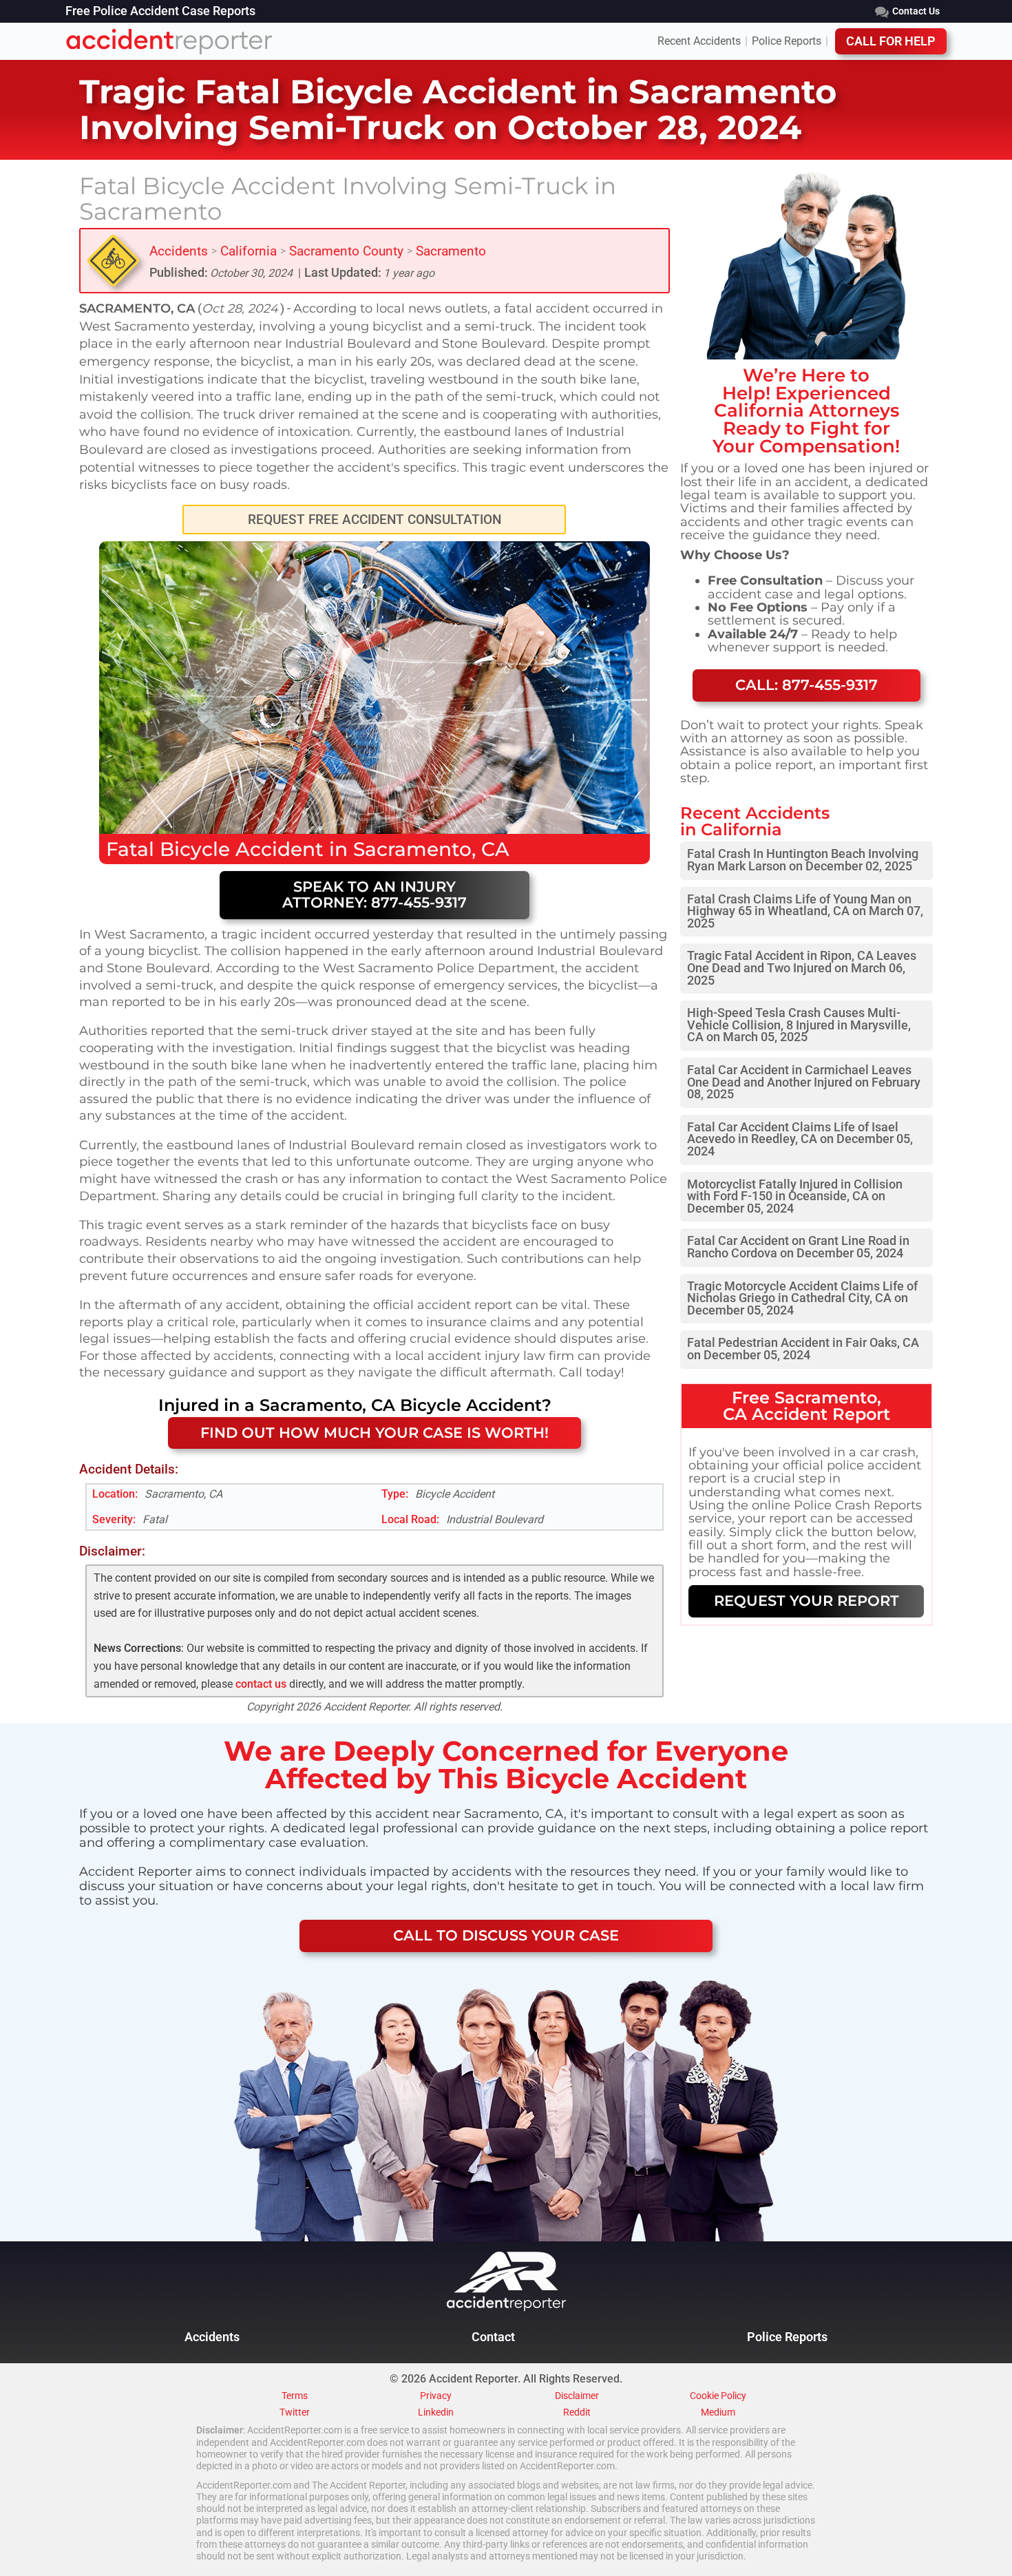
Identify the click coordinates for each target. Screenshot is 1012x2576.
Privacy (436, 2396)
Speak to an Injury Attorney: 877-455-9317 (375, 894)
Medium (718, 2413)
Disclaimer (577, 2396)
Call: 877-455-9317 (807, 685)
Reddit (577, 2413)
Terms (295, 2396)
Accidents (179, 251)
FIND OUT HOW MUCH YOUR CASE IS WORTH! (375, 1433)
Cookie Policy (718, 2396)
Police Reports (787, 41)
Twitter (295, 2413)
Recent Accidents (699, 41)
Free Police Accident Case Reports (160, 12)
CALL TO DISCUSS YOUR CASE (506, 1935)
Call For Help (891, 41)
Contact (493, 2337)
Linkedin (436, 2413)
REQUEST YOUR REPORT (807, 1601)
